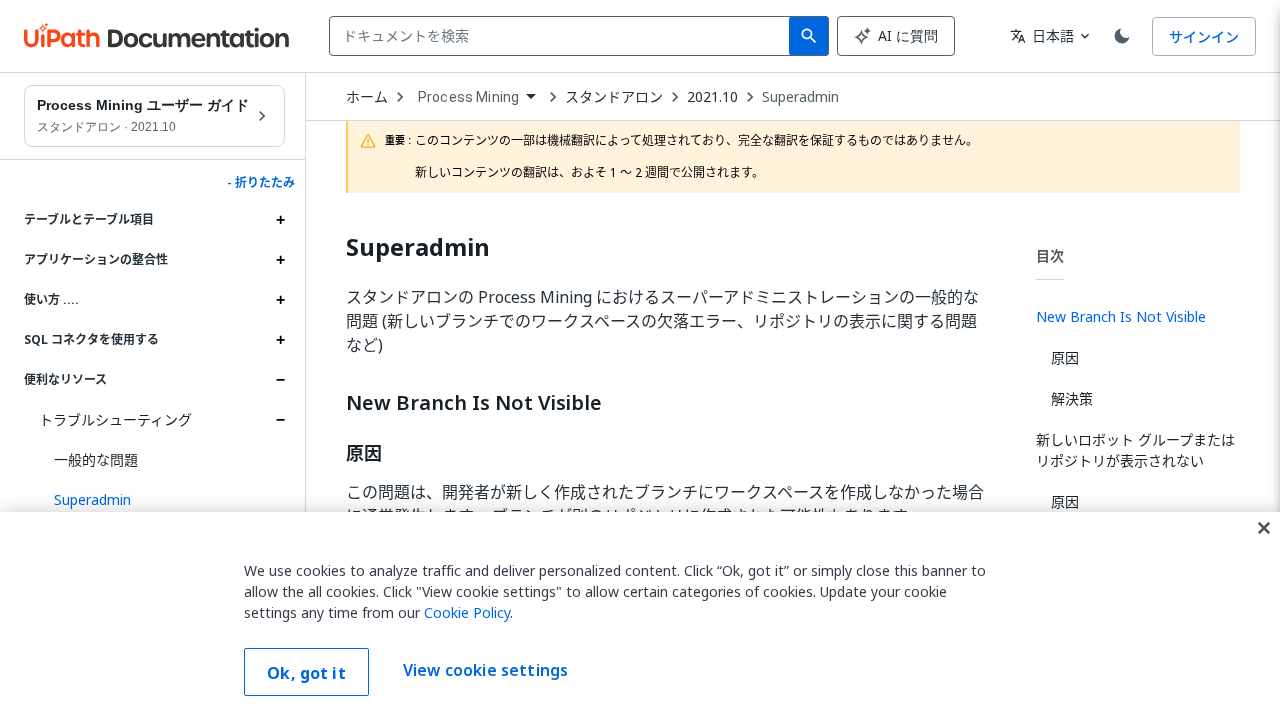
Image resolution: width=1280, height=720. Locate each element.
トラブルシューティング (115, 419)
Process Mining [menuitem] (468, 97)
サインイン (1204, 36)
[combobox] (563, 36)
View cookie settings (485, 670)
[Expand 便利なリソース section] (280, 380)
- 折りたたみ (261, 183)
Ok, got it (306, 673)
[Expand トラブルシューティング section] (280, 420)
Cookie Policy (467, 612)
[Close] (1264, 528)
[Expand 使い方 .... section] (280, 300)
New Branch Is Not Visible (474, 403)
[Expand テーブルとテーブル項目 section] (280, 220)
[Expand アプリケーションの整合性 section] (280, 260)
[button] (162, 500)
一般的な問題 (96, 459)
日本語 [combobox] (1042, 35)
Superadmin (800, 97)
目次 (1050, 255)
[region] (640, 616)
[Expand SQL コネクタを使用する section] (280, 340)
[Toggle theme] (1122, 36)
